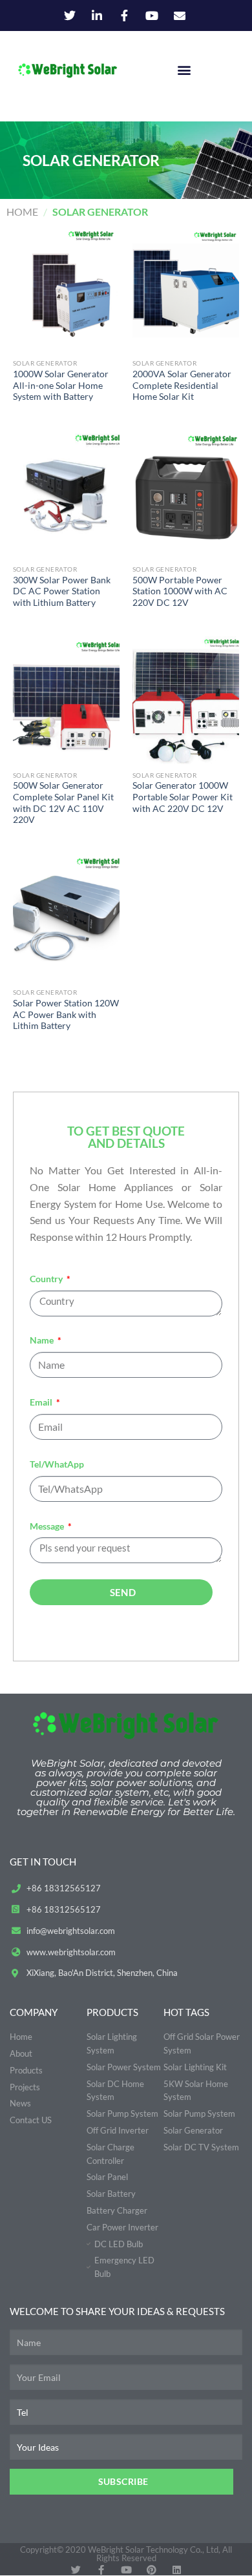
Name (43, 1340)
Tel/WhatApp (57, 1464)
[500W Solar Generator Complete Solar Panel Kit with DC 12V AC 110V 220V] (66, 700)
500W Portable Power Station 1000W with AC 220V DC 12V (180, 591)
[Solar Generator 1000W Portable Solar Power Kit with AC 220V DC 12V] (186, 700)
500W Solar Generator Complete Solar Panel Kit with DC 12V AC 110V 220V (63, 803)
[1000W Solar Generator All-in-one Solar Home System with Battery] (66, 288)
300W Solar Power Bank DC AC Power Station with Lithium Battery (62, 591)
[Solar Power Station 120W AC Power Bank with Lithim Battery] (66, 917)
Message (48, 1526)
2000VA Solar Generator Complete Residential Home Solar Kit (182, 385)
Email (42, 1402)
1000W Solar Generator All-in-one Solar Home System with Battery (61, 385)
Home (22, 212)
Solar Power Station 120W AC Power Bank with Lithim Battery (66, 1014)
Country (47, 1279)
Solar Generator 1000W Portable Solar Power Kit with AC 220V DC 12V (183, 797)
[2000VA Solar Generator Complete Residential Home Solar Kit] (186, 288)
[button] (184, 70)
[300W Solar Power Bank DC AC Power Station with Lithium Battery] (66, 494)
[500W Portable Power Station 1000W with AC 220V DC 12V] (186, 494)
